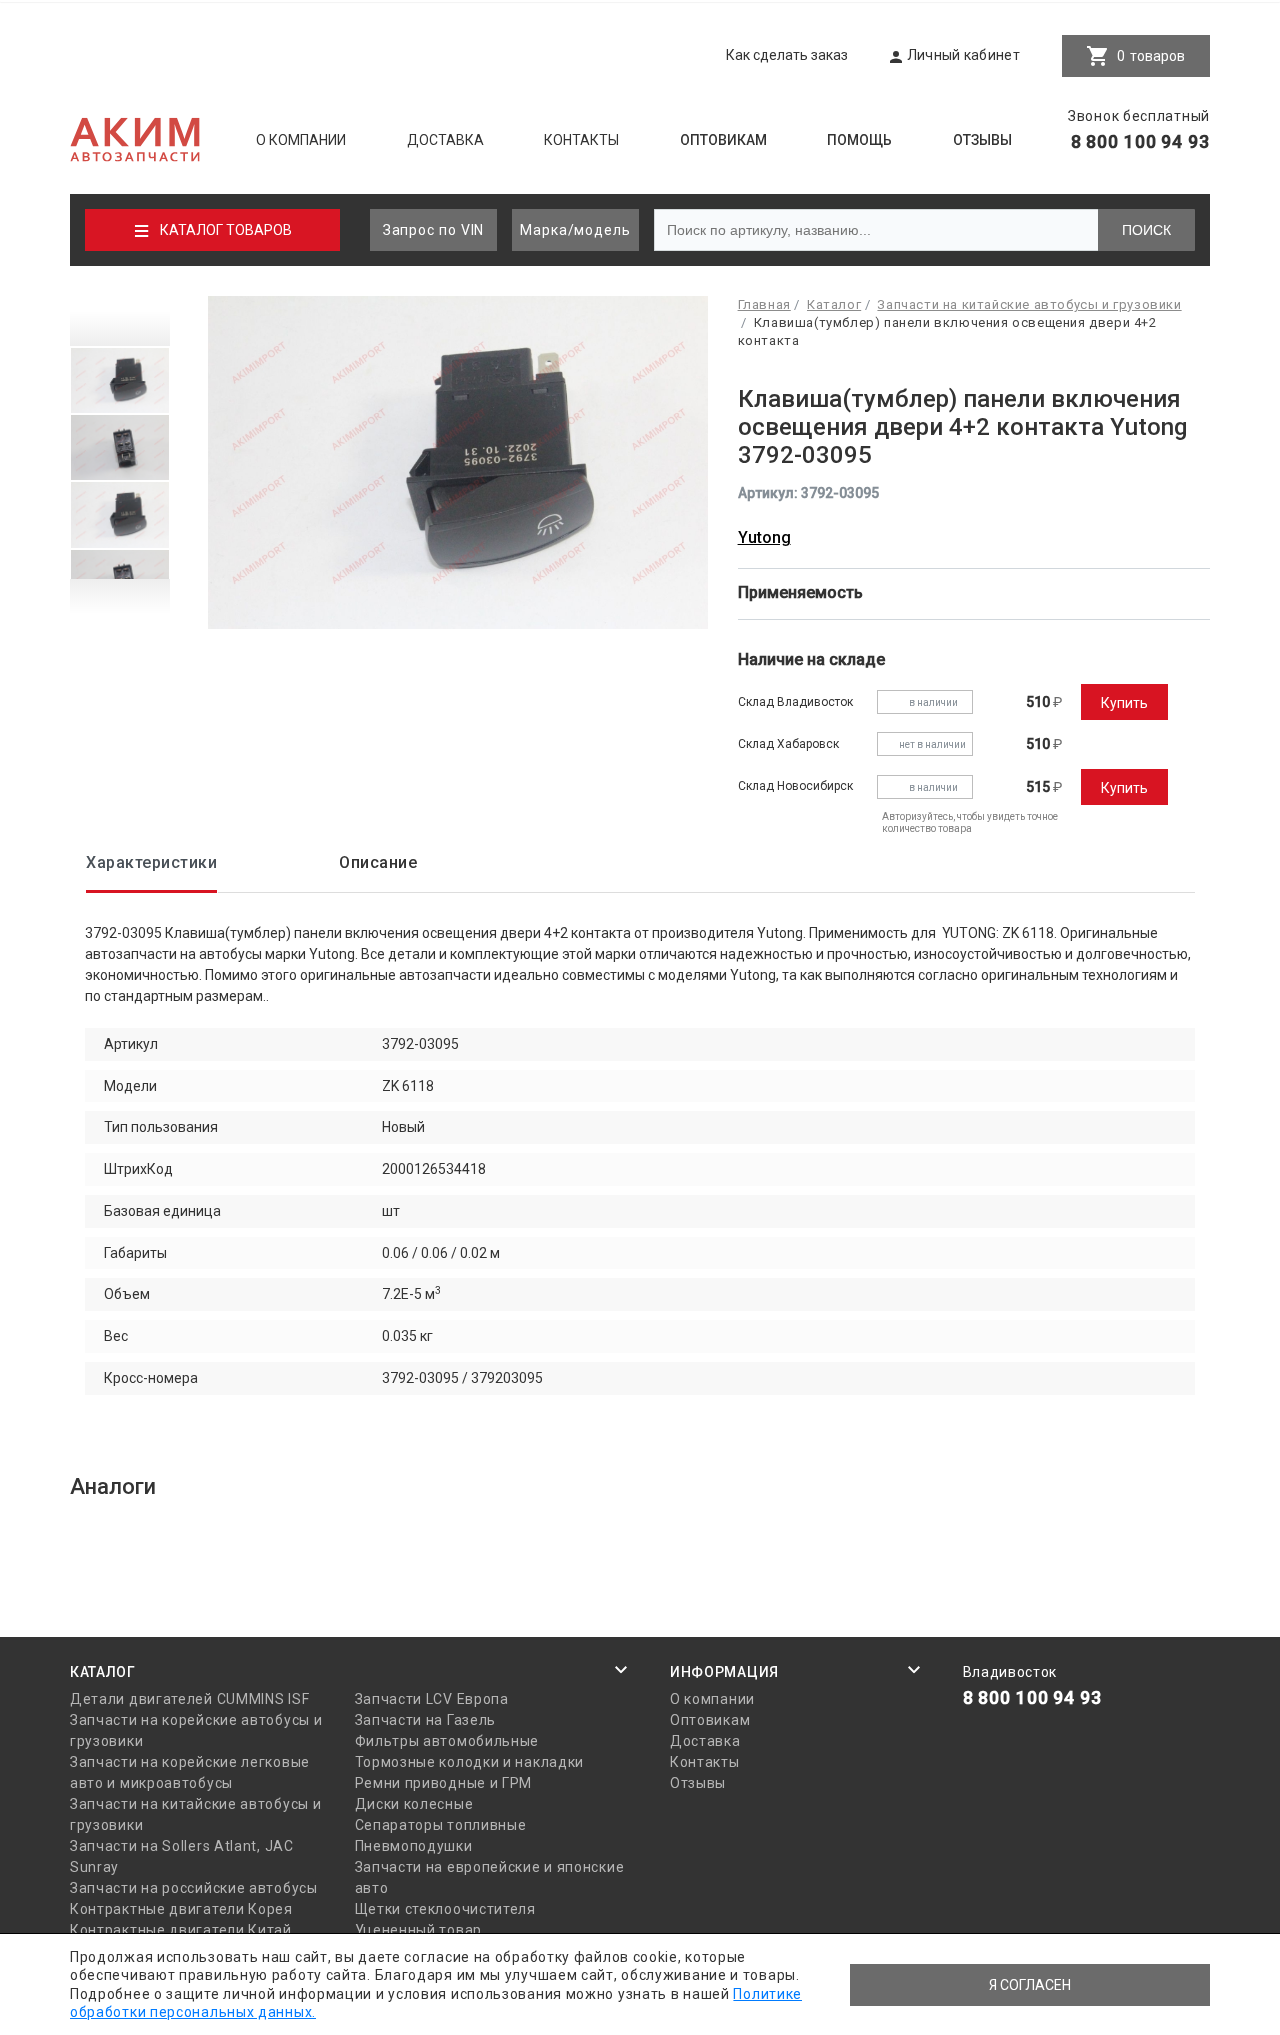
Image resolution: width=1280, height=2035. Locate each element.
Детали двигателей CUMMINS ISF (189, 1699)
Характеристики (151, 862)
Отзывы (982, 140)
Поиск (1146, 230)
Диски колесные (414, 1804)
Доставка (445, 140)
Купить (1124, 703)
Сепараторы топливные (441, 1825)
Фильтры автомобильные (447, 1741)
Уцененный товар (419, 1930)
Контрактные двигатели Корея (181, 1909)
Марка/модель (575, 230)
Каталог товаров (226, 230)
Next (120, 604)
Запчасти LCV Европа (432, 1699)
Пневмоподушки (414, 1846)
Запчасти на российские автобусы (194, 1888)
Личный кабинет (963, 55)
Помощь (859, 140)
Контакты (581, 140)
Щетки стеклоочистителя (445, 1909)
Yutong (764, 537)
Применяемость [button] (802, 592)
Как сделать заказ (787, 55)
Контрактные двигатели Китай (181, 1930)
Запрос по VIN (434, 230)
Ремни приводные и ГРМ (444, 1783)
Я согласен (1030, 1985)
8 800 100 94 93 (1141, 141)
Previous (120, 321)
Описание (378, 862)
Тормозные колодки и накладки (470, 1762)
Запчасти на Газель (426, 1720)
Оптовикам (723, 140)
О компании (301, 140)
